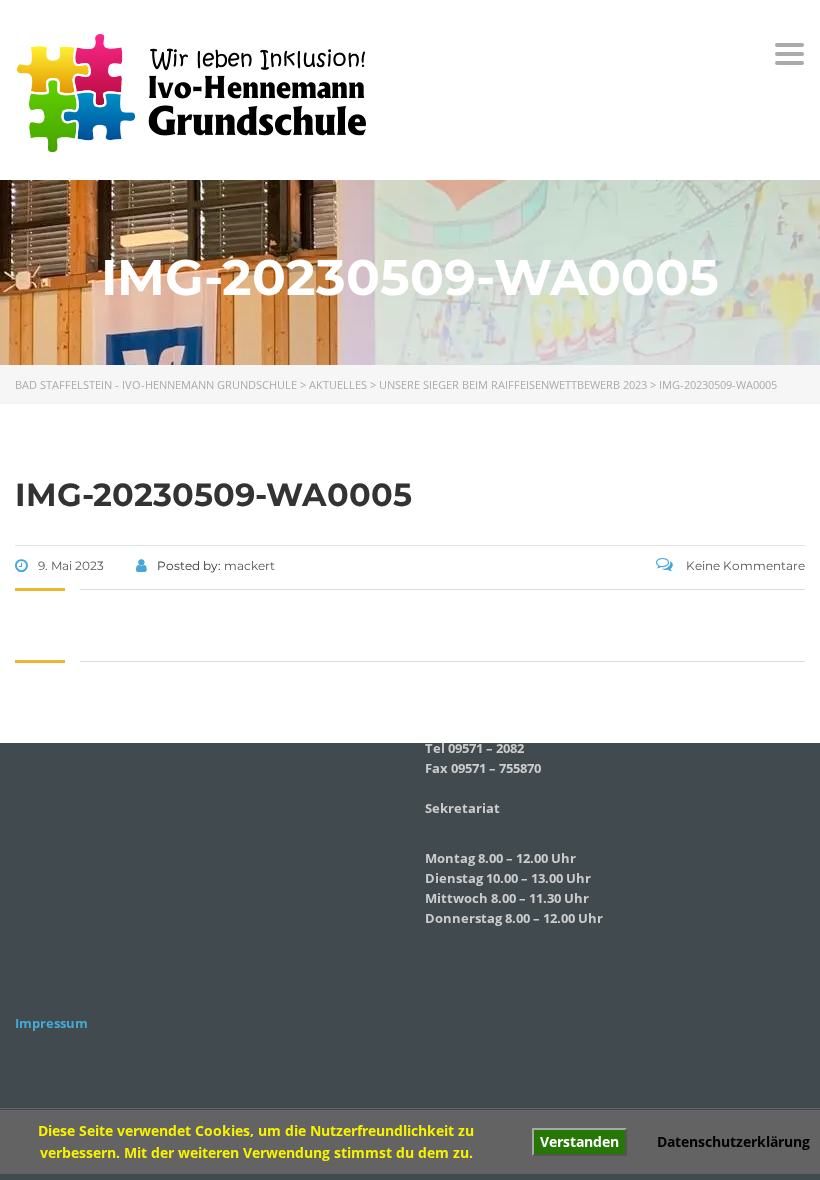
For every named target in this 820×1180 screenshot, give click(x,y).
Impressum (51, 1023)
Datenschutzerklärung (733, 1141)
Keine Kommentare (744, 565)
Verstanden (579, 1141)
